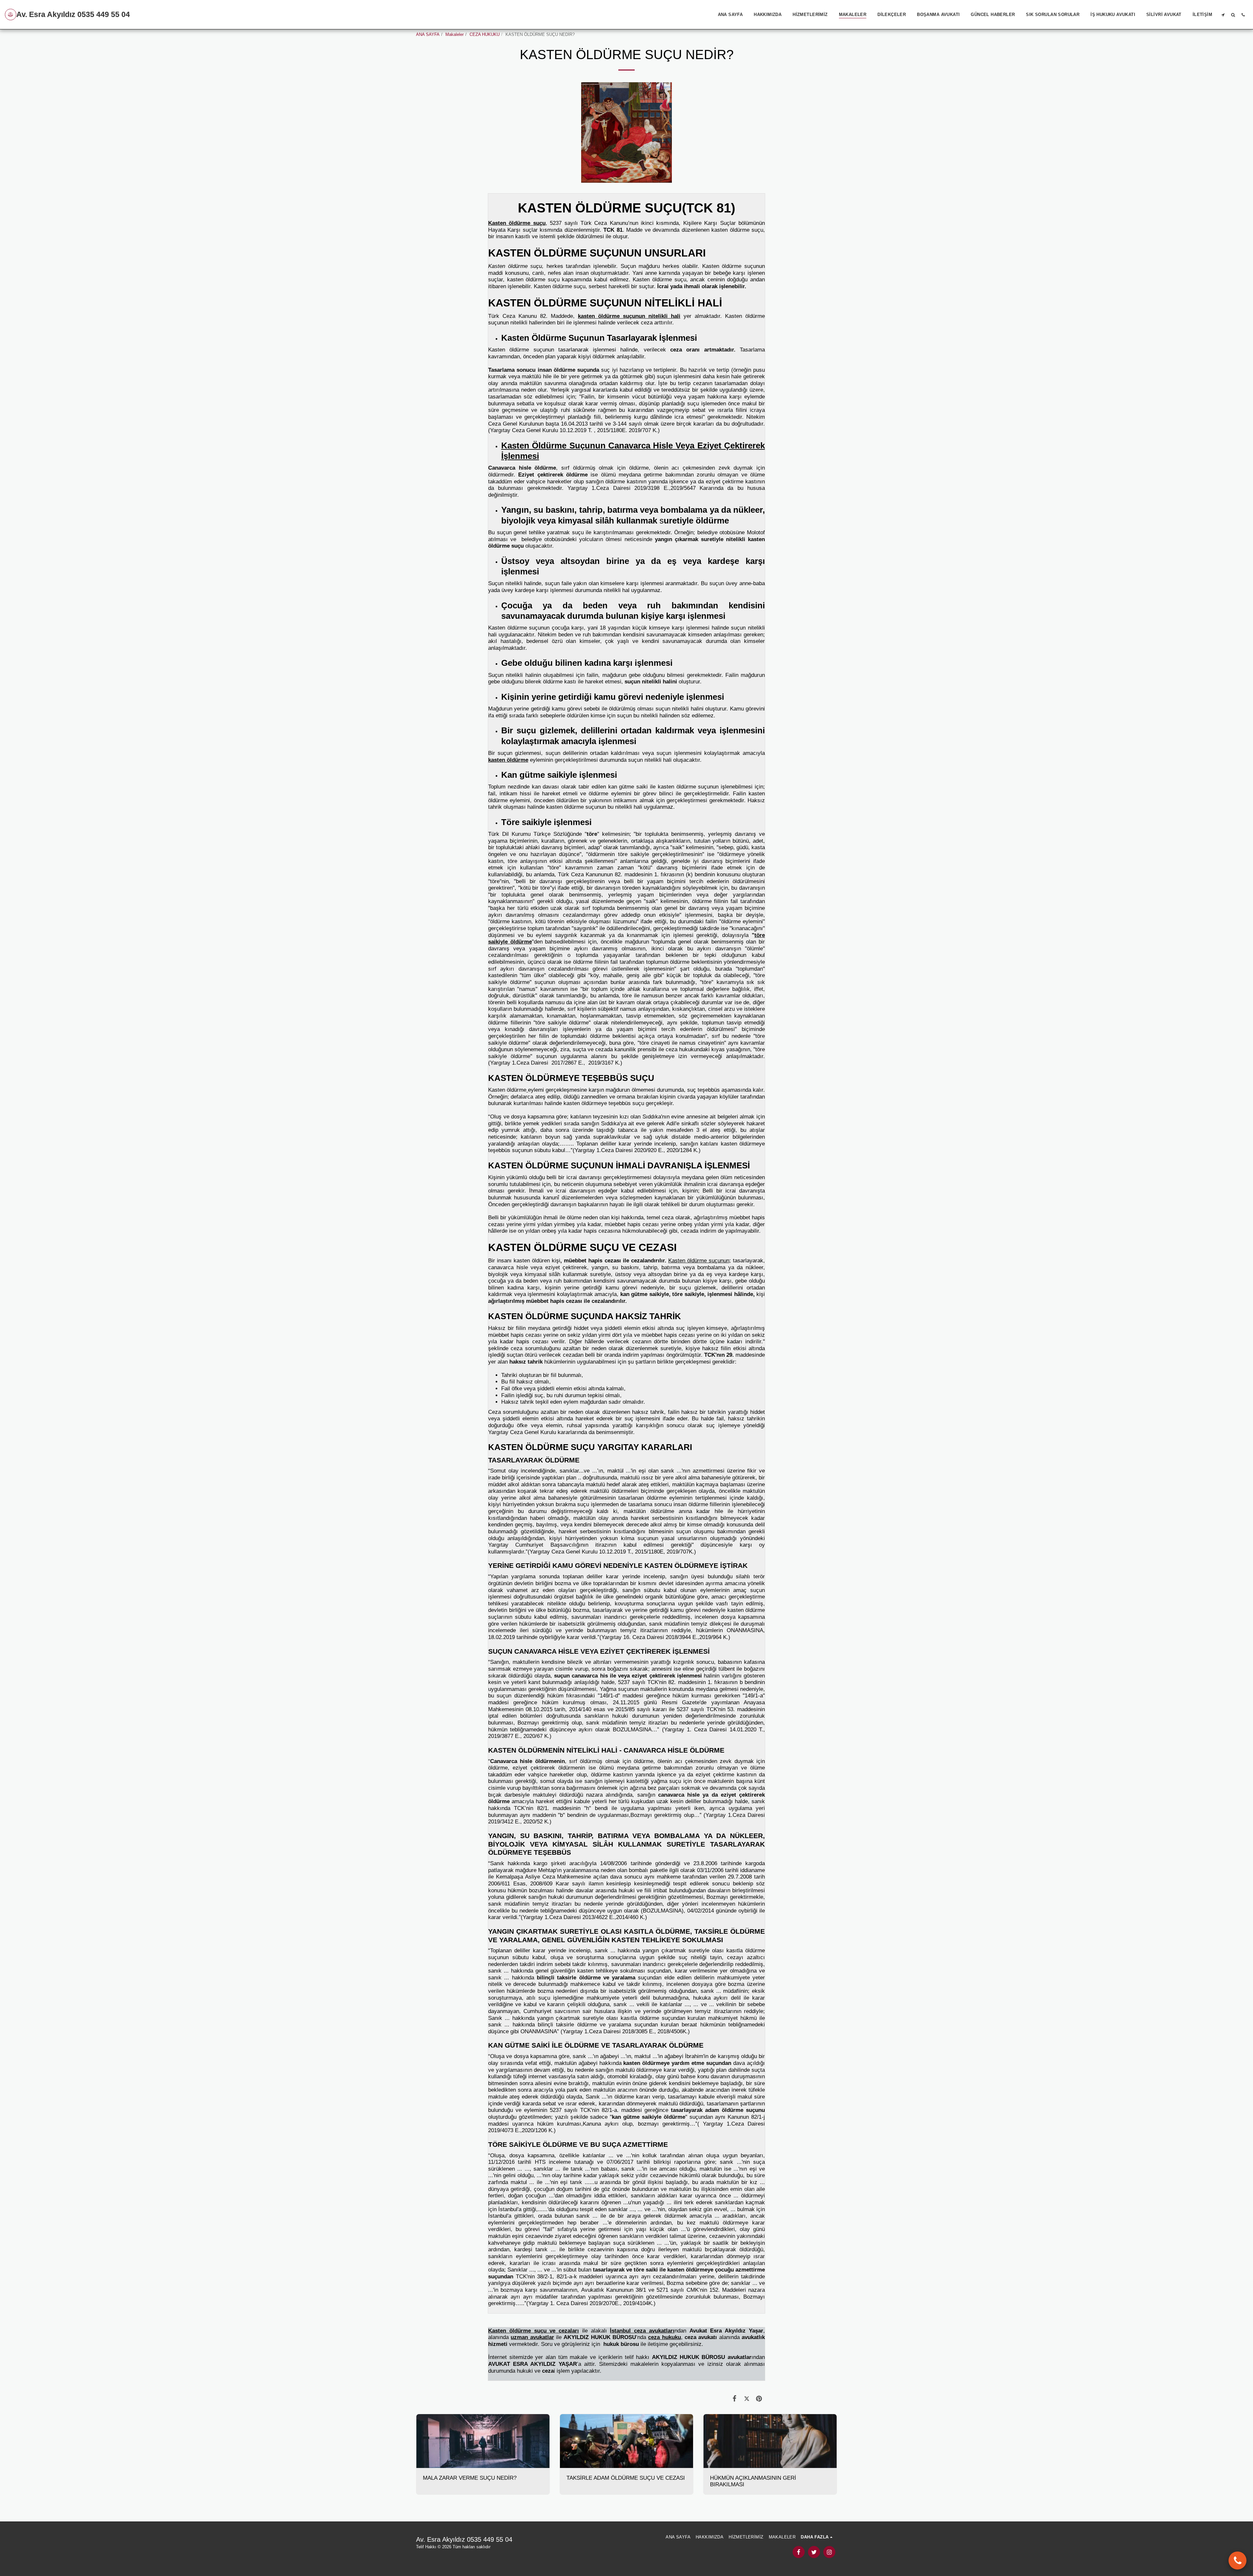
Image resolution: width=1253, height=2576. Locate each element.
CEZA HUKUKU (485, 34)
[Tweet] (747, 2399)
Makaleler (455, 34)
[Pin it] (759, 2399)
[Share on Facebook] (735, 2399)
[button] (1223, 15)
